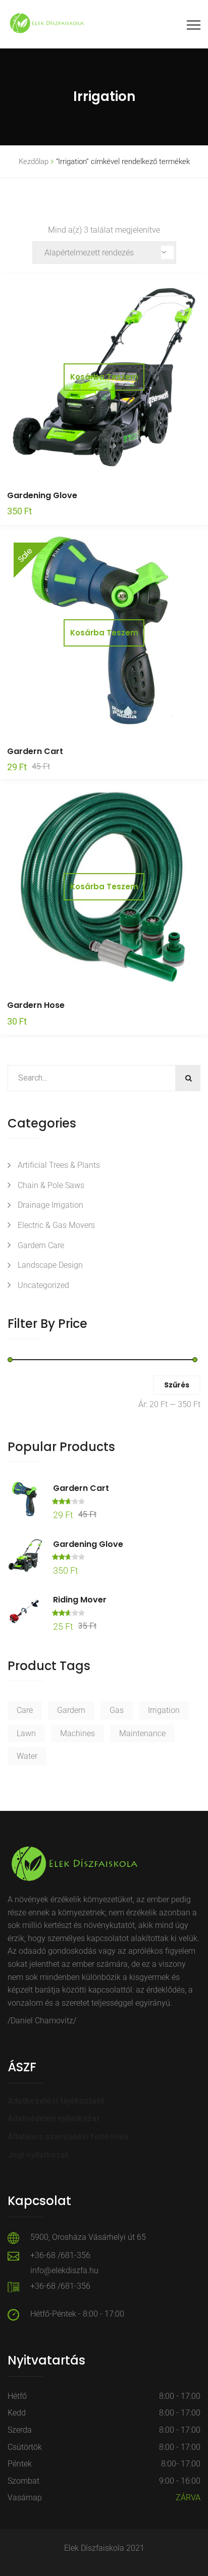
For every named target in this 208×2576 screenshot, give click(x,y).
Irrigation (164, 1710)
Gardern (71, 1710)
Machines (77, 1733)
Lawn (26, 1733)
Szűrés (177, 1385)
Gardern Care (41, 1245)
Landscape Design (50, 1265)
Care (25, 1710)
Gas (117, 1710)
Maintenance (142, 1733)
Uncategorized (43, 1285)
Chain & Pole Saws (51, 1185)
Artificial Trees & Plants (59, 1165)
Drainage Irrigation (50, 1205)
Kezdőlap (34, 162)
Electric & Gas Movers (56, 1225)
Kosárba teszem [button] (104, 377)
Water (27, 1756)
